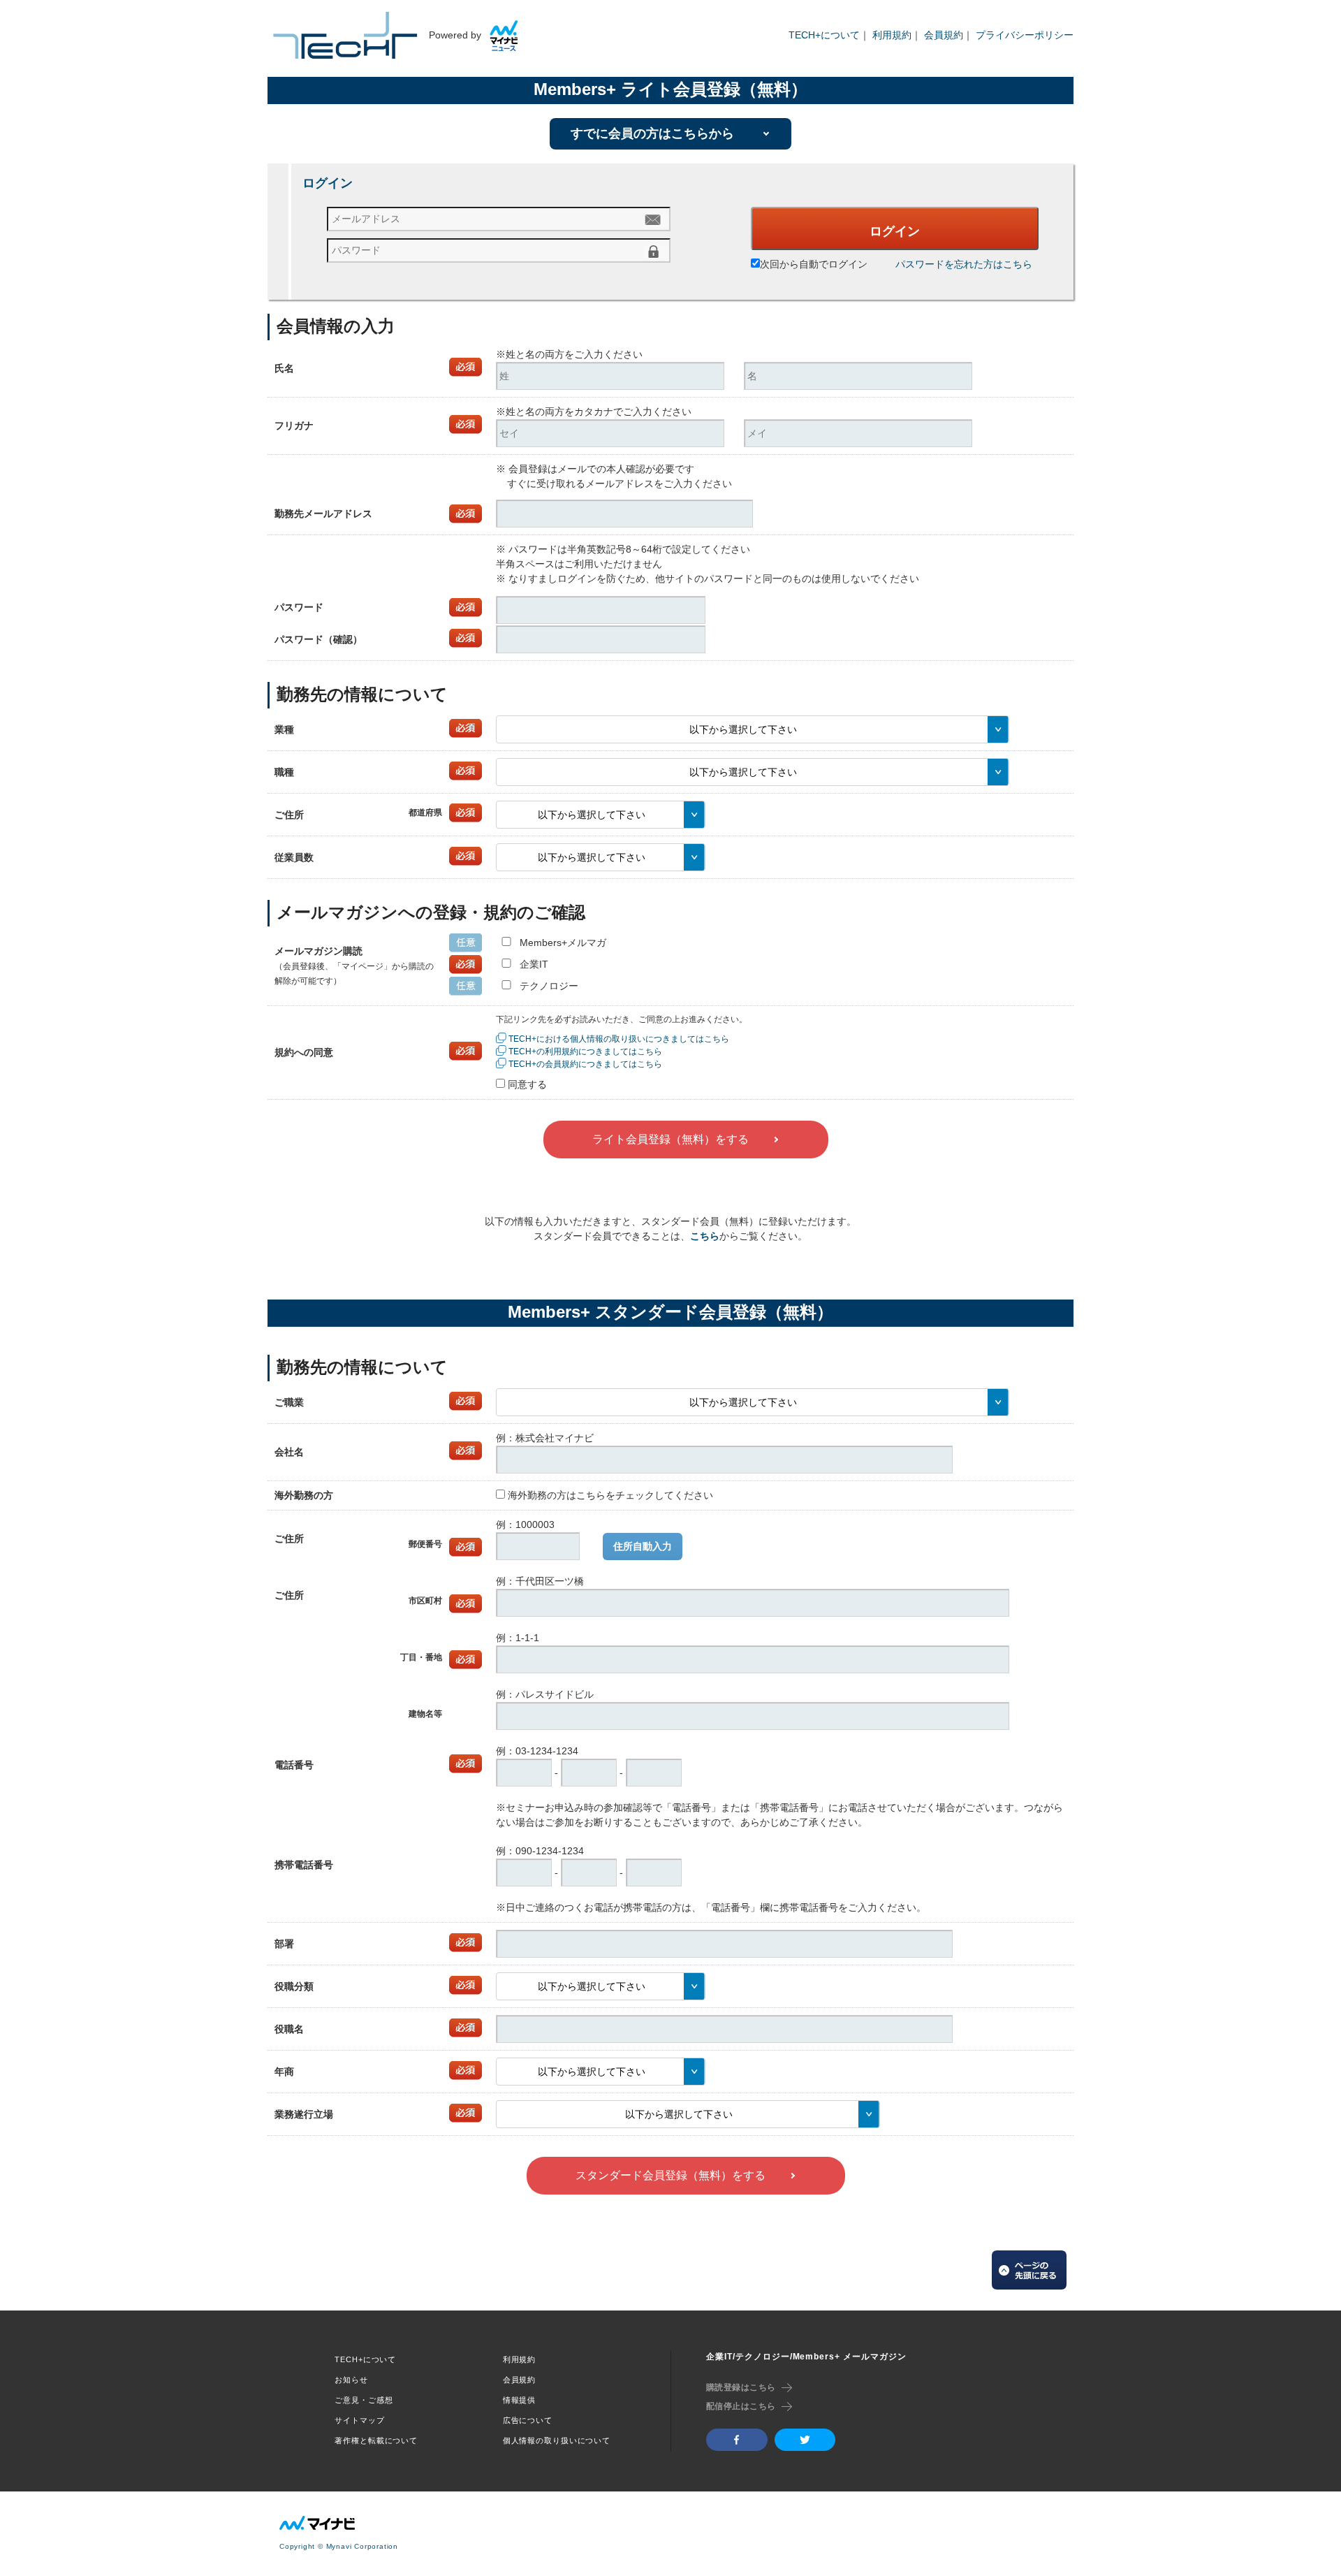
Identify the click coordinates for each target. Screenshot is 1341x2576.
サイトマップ (359, 2420)
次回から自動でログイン (814, 264)
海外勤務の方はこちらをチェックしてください (610, 1495)
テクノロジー (549, 986)
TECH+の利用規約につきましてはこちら (585, 1051)
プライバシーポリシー (1025, 35)
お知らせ (351, 2380)
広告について (528, 2420)
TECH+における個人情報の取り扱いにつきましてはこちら (619, 1039)
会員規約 (944, 35)
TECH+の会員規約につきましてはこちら (585, 1064)
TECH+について (824, 35)
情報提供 (520, 2400)
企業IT (534, 964)
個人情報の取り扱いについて (557, 2440)
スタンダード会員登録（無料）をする (670, 2175)
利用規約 (892, 35)
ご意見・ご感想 (364, 2400)
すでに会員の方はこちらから (652, 133)
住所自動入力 (643, 1546)
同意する (527, 1084)
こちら (705, 1236)
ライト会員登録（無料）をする (670, 1139)
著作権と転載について (376, 2440)
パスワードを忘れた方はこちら (964, 264)
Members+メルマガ (563, 943)
